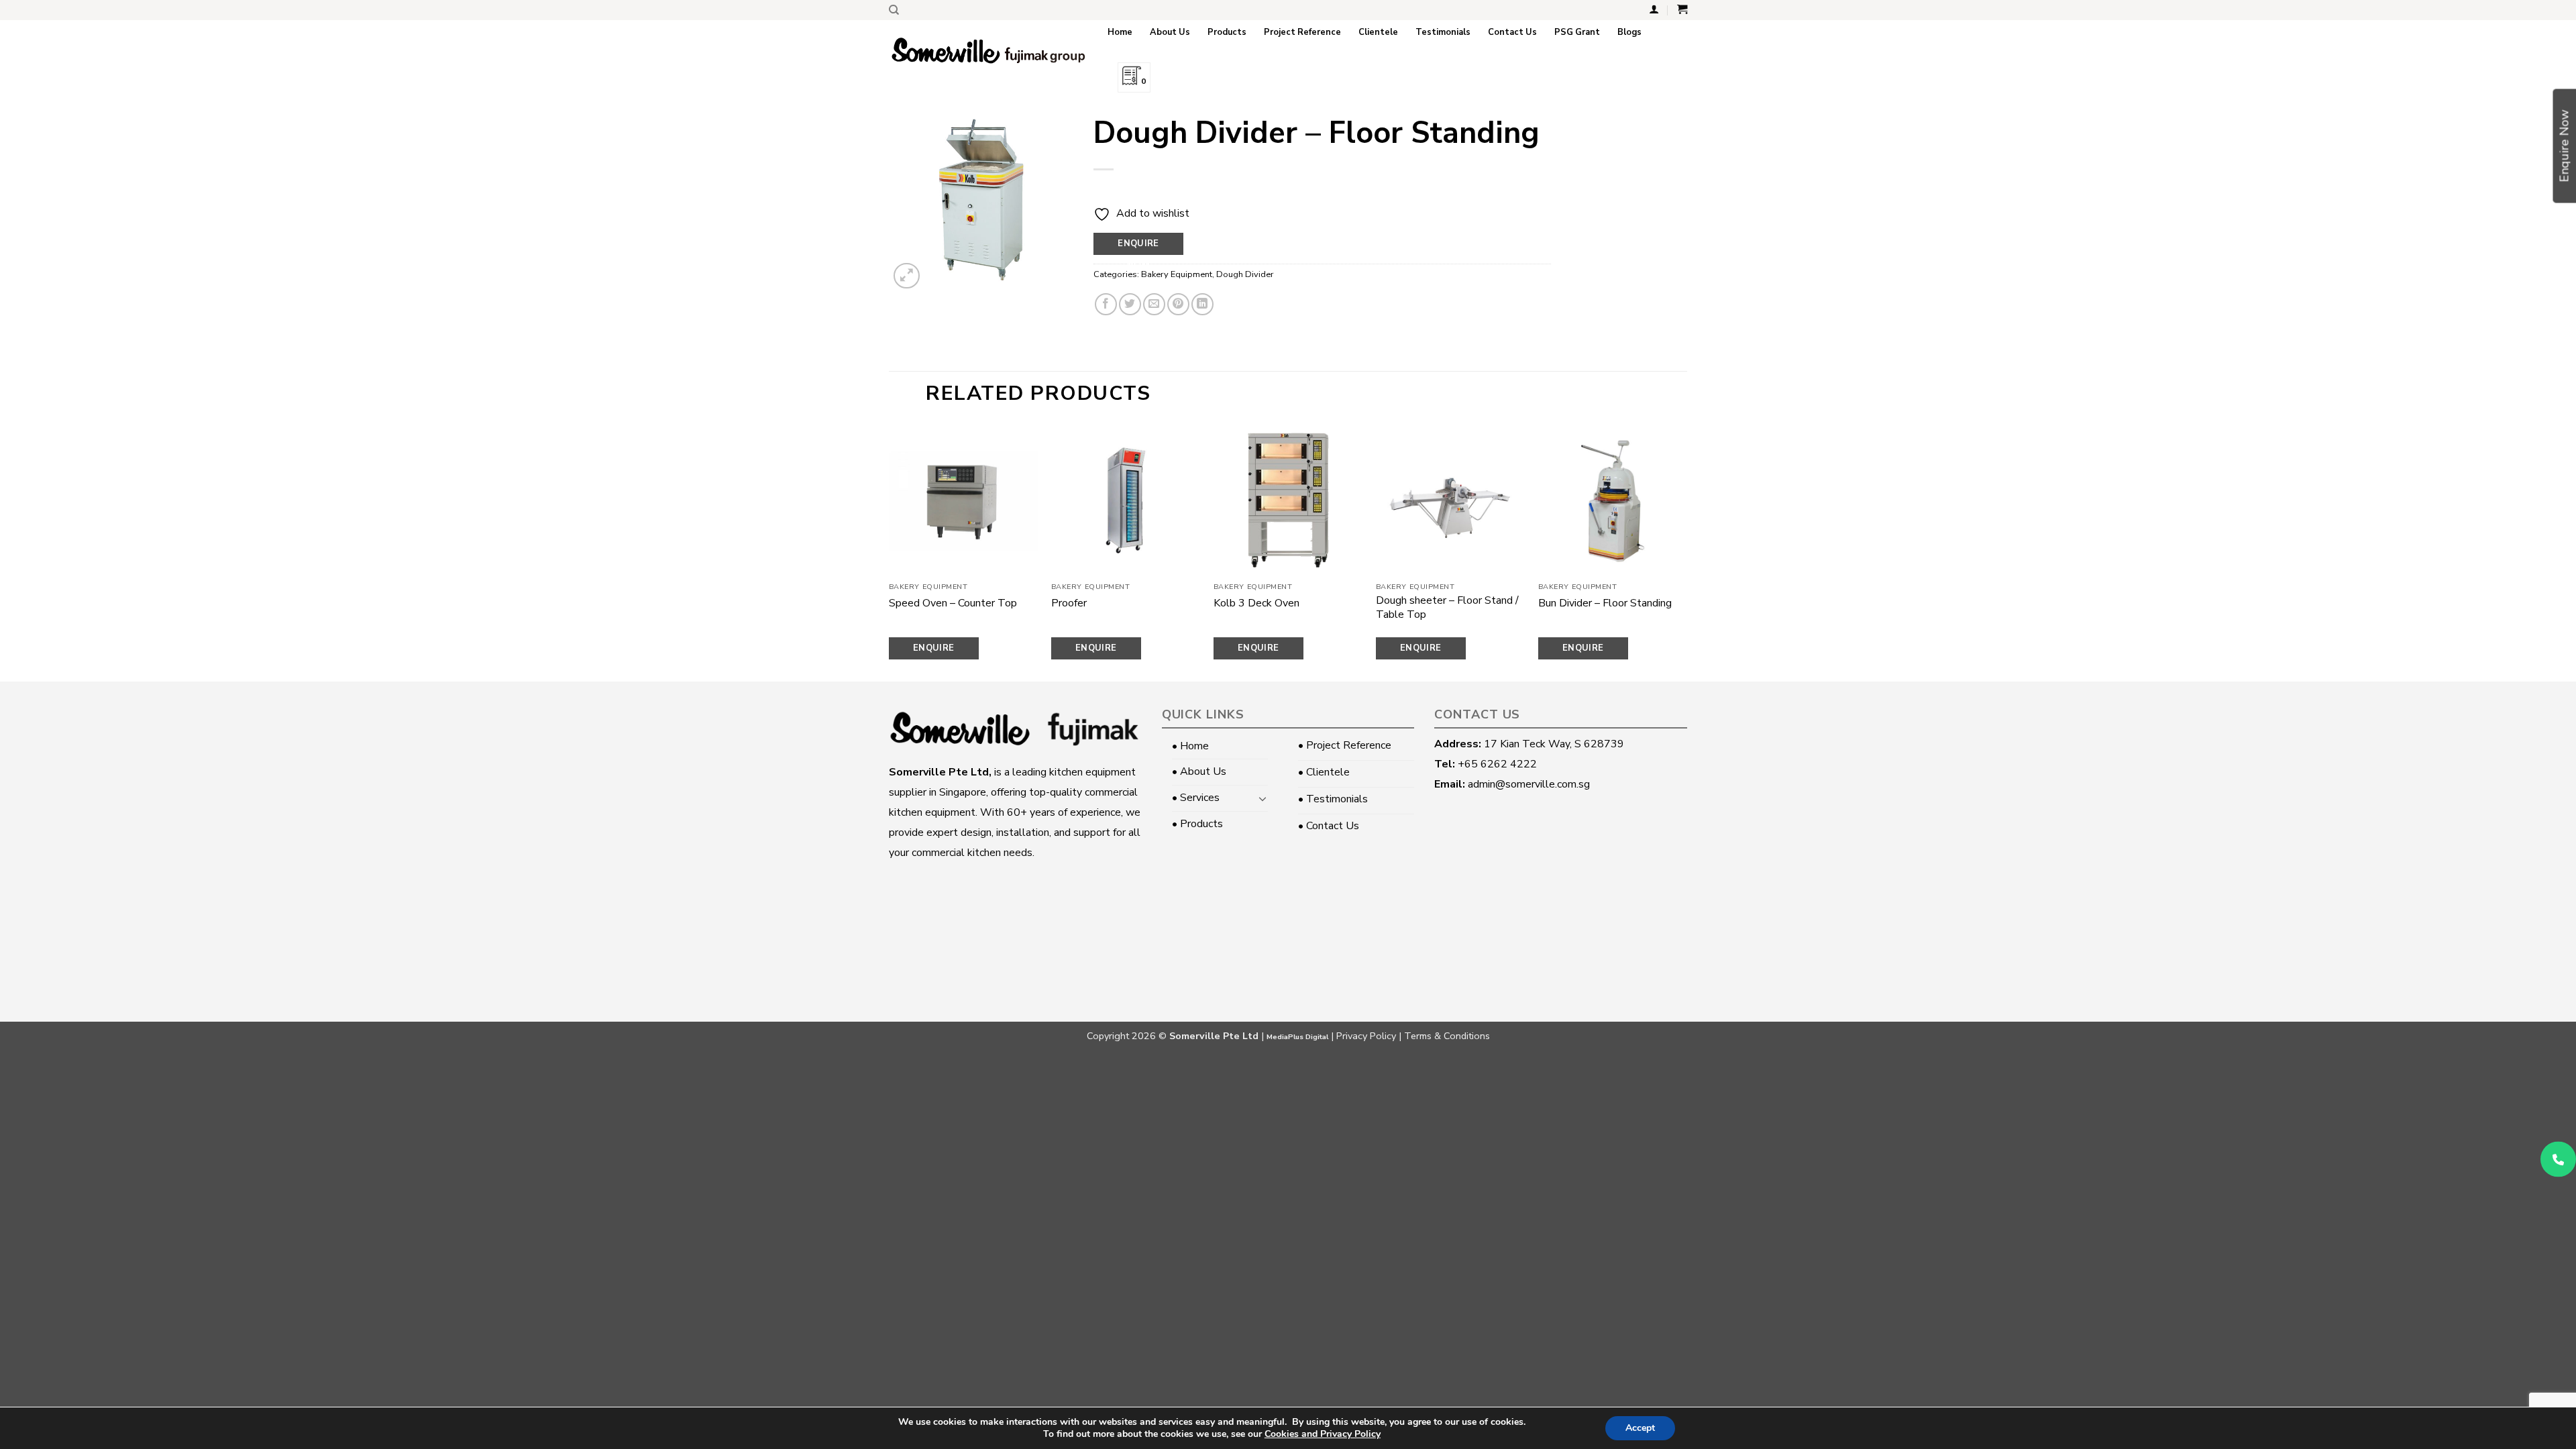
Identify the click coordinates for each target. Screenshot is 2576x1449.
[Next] (1686, 552)
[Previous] (890, 552)
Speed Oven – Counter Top (953, 603)
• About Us (1199, 771)
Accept (1640, 1428)
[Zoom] (907, 276)
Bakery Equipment (1177, 274)
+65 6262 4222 (1497, 764)
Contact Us (1512, 32)
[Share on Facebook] (1106, 304)
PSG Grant (1577, 32)
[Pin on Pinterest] (1178, 304)
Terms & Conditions (1447, 1036)
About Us (1170, 32)
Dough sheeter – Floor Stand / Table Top (1447, 608)
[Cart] (1682, 9)
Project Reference (1302, 32)
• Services (1196, 798)
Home (1120, 32)
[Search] (894, 10)
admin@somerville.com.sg (1529, 784)
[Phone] (2558, 1160)
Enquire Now (1138, 246)
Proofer (1069, 603)
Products (1227, 32)
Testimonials (1443, 32)
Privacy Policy (1366, 1036)
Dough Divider (1245, 274)
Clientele (1378, 32)
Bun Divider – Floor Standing (1605, 603)
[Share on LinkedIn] (1202, 304)
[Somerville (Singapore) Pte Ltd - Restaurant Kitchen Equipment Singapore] (988, 51)
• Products (1197, 824)
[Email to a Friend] (1154, 304)
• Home (1190, 746)
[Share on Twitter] (1130, 304)
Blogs (1629, 32)
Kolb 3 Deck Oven (1256, 603)
